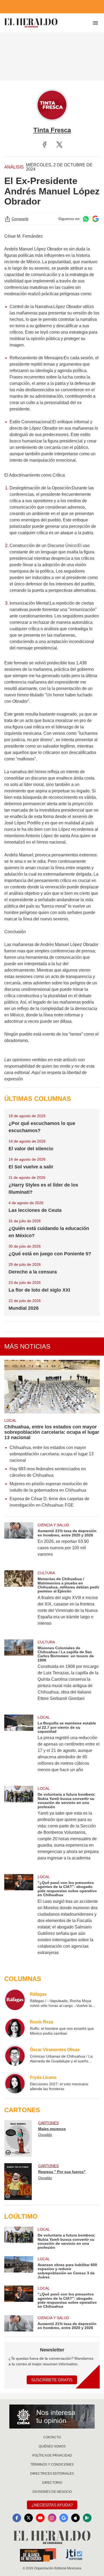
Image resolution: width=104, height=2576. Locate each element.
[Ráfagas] (15, 2000)
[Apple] (75, 2518)
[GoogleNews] (64, 2518)
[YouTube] (40, 2518)
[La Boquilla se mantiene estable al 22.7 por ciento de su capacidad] (19, 1747)
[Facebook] (45, 145)
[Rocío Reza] (15, 2027)
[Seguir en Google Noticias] (95, 219)
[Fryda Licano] (15, 2083)
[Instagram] (52, 2518)
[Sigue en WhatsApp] (86, 219)
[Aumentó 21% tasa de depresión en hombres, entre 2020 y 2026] (19, 1543)
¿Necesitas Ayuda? (52, 2505)
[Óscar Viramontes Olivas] (15, 2055)
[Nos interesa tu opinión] (52, 2417)
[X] (59, 145)
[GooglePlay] (87, 2518)
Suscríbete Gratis (52, 2380)
